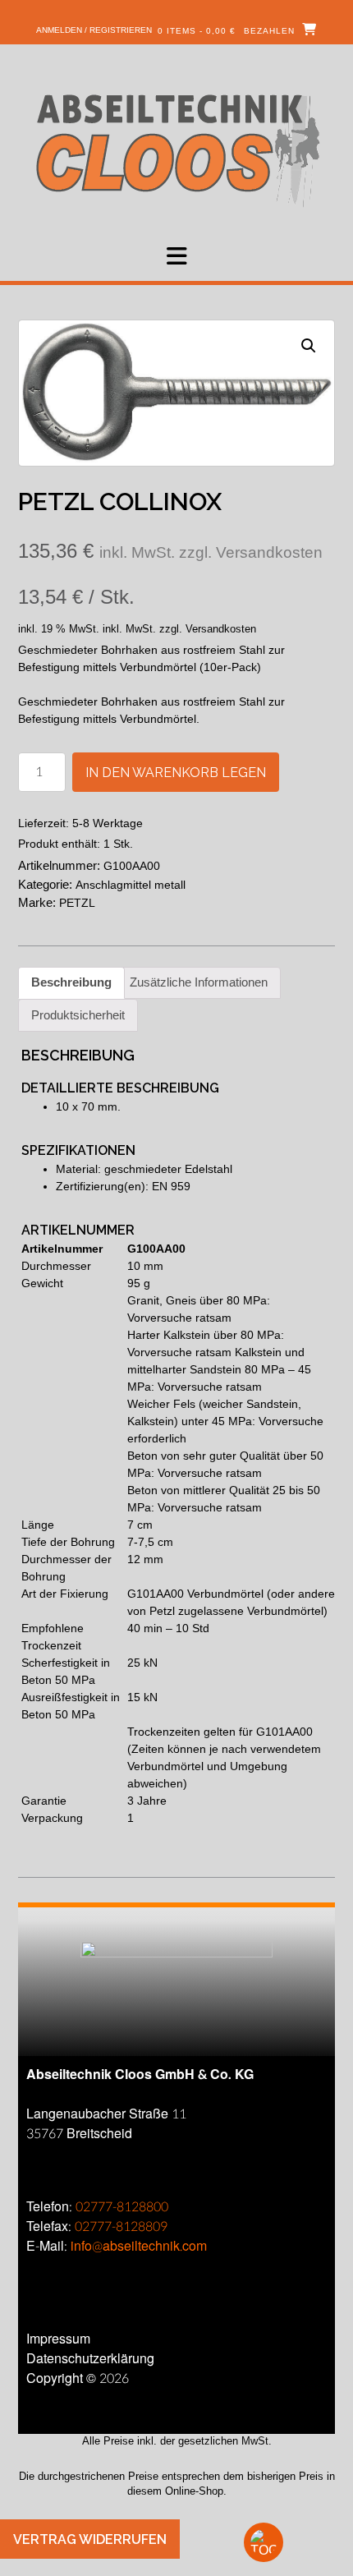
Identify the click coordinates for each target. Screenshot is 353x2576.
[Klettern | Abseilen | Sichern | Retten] (177, 149)
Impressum (58, 2339)
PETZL (77, 903)
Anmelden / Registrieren (94, 30)
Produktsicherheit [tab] (78, 1015)
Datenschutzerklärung (90, 2359)
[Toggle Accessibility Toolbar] (291, 2542)
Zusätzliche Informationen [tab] (199, 982)
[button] (176, 256)
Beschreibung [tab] (71, 982)
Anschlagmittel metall (131, 885)
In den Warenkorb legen (176, 773)
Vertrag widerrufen (90, 2539)
